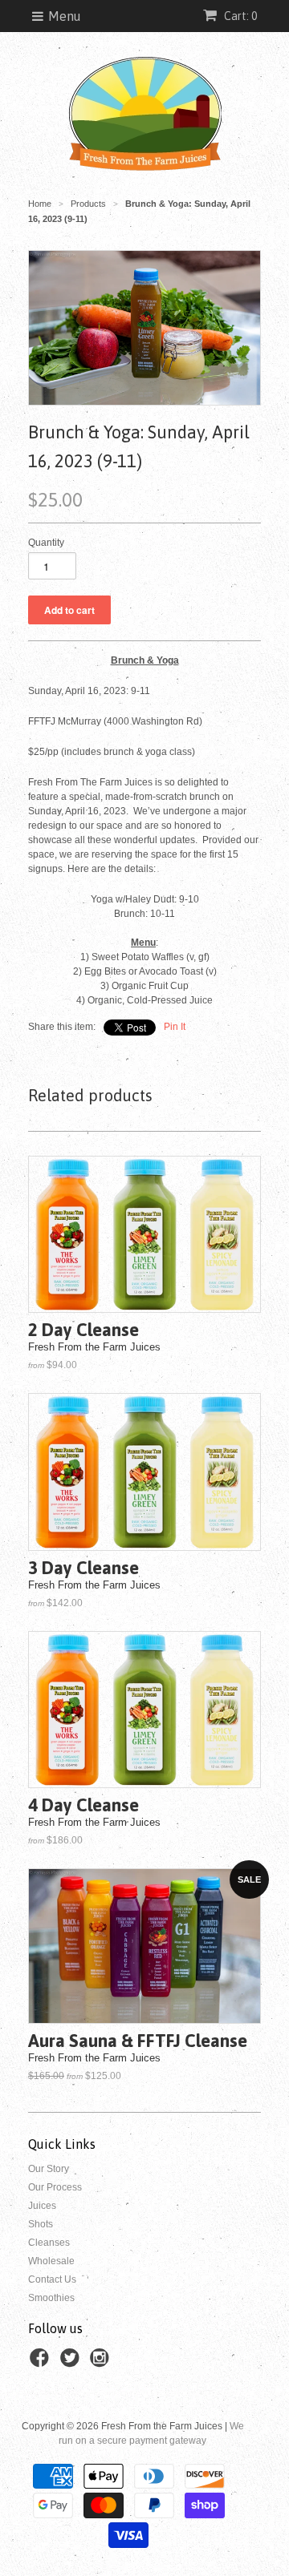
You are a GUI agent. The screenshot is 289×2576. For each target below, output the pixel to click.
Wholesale (51, 2261)
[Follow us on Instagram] (102, 2363)
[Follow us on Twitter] (72, 2363)
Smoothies (51, 2298)
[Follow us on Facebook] (42, 2363)
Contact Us (52, 2279)
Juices (42, 2206)
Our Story (49, 2169)
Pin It (175, 1027)
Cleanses (49, 2243)
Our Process (55, 2187)
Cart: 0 (239, 16)
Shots (41, 2224)
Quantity (46, 543)
